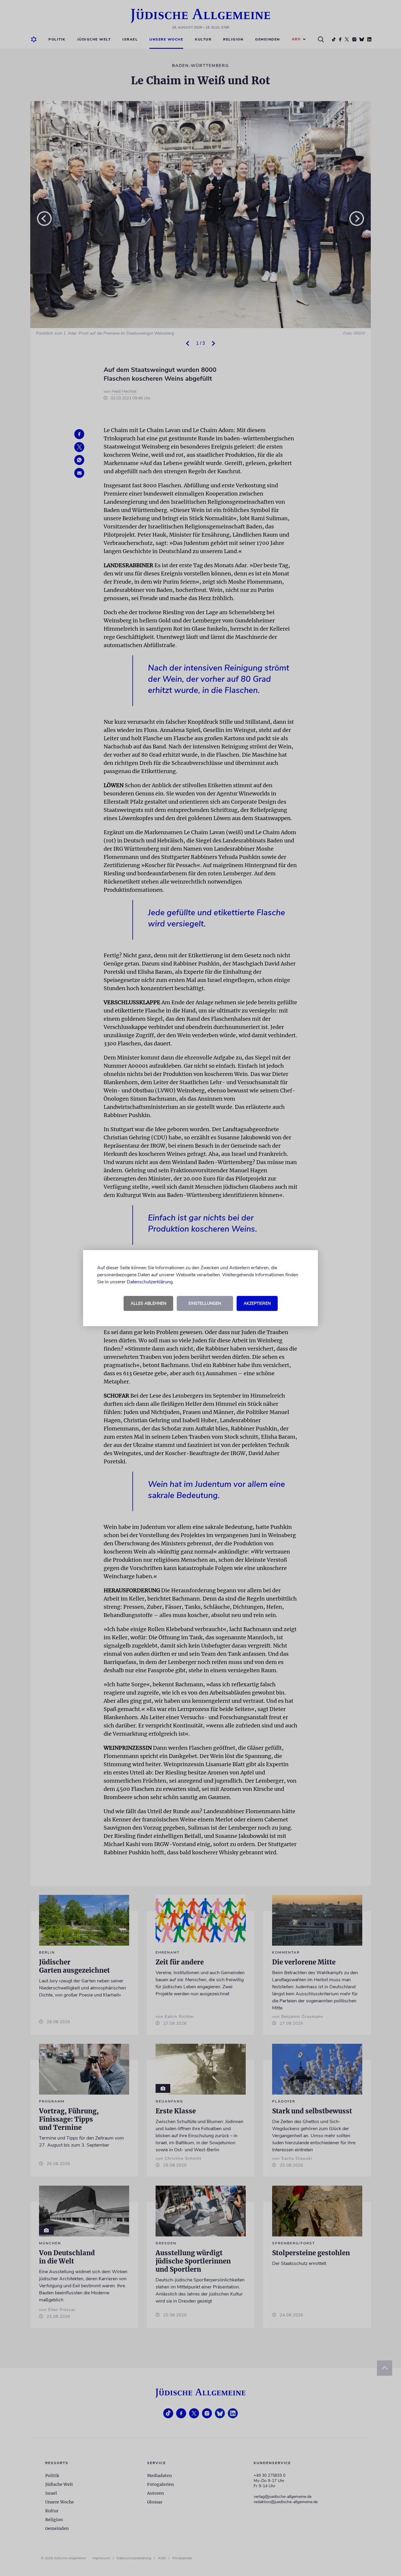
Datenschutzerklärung (150, 1282)
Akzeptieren (257, 1303)
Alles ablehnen (148, 1303)
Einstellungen (205, 1303)
